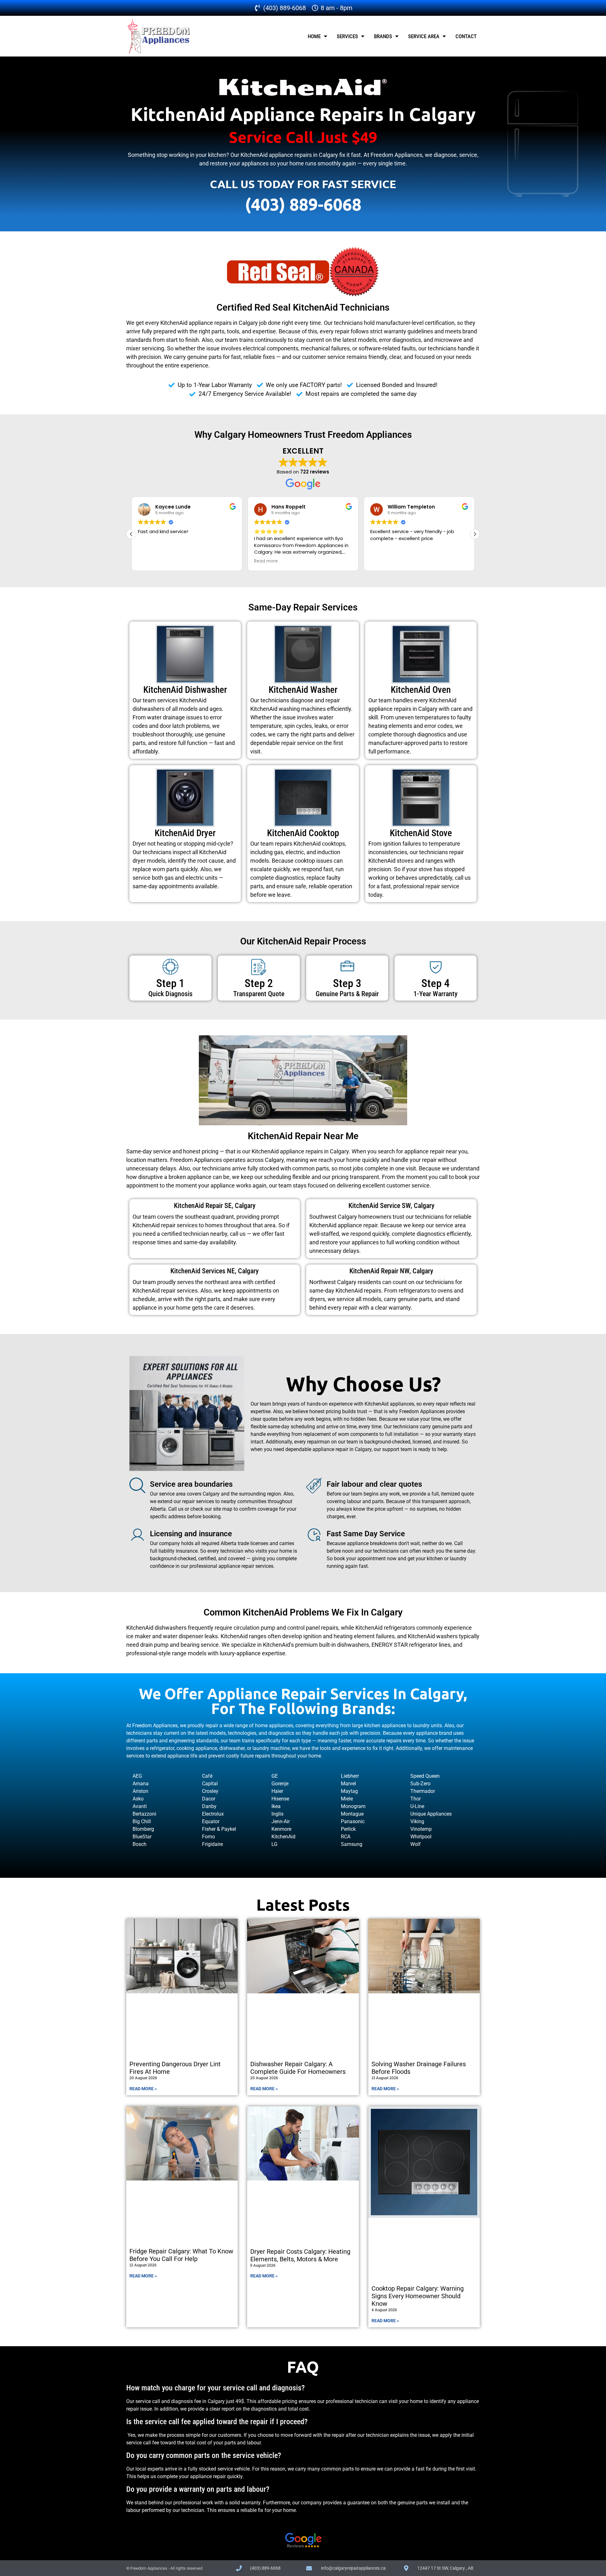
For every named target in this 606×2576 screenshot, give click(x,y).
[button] (475, 534)
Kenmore (281, 1829)
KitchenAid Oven (421, 690)
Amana (141, 1784)
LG (274, 1844)
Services (347, 36)
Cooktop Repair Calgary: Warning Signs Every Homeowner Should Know (418, 2296)
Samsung (352, 1844)
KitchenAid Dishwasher (185, 690)
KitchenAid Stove (421, 833)
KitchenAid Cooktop (303, 833)
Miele (347, 1799)
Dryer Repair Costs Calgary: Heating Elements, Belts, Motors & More (300, 2255)
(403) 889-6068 (303, 204)
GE (275, 1776)
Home (314, 36)
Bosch (140, 1844)
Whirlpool (421, 1837)
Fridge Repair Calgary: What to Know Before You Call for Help (181, 2255)
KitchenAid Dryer (185, 833)
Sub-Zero (420, 1784)
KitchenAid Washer (303, 690)
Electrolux (213, 1814)
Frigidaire (212, 1844)
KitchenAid (283, 1837)
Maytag (349, 1791)
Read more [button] (266, 561)
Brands (383, 36)
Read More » (143, 2089)
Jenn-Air (281, 1821)
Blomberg (143, 1829)
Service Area (424, 36)
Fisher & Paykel (219, 1829)
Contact (466, 36)
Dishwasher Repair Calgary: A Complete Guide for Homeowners (298, 2068)
